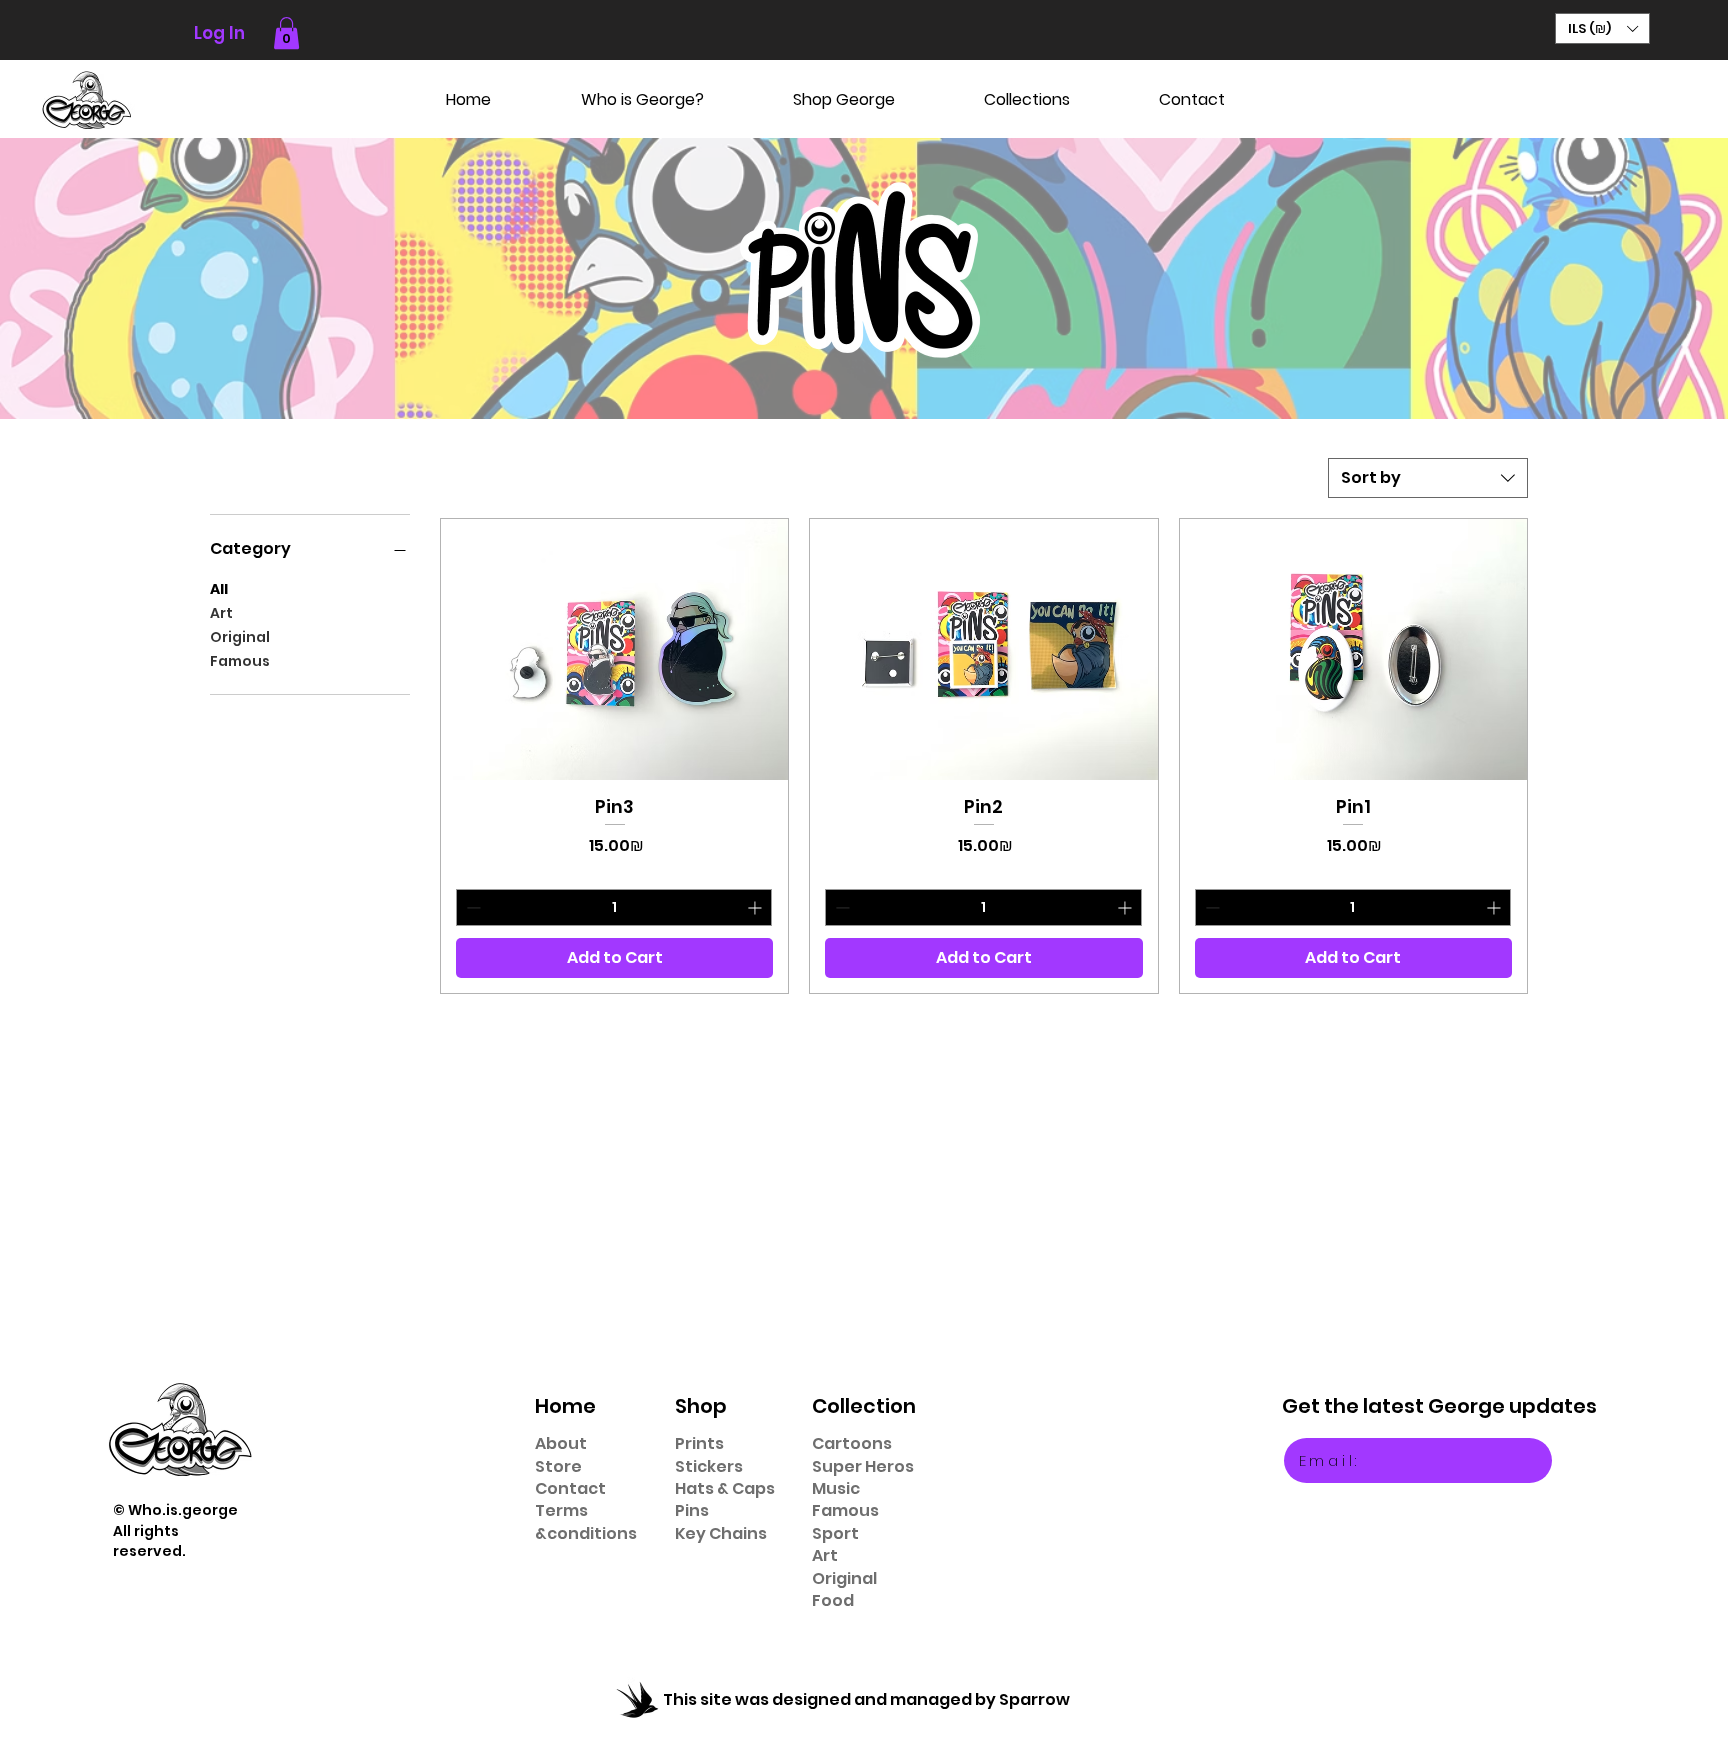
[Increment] (756, 907)
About (561, 1443)
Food (833, 1600)
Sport (835, 1533)
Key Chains (721, 1533)
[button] (286, 33)
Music (836, 1488)
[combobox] (1428, 478)
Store (558, 1466)
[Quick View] (614, 649)
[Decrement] (471, 907)
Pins (692, 1510)
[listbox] (1602, 28)
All (219, 589)
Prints (699, 1443)
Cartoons (852, 1443)
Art (221, 613)
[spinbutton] (614, 907)
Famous (240, 661)
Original (240, 637)
